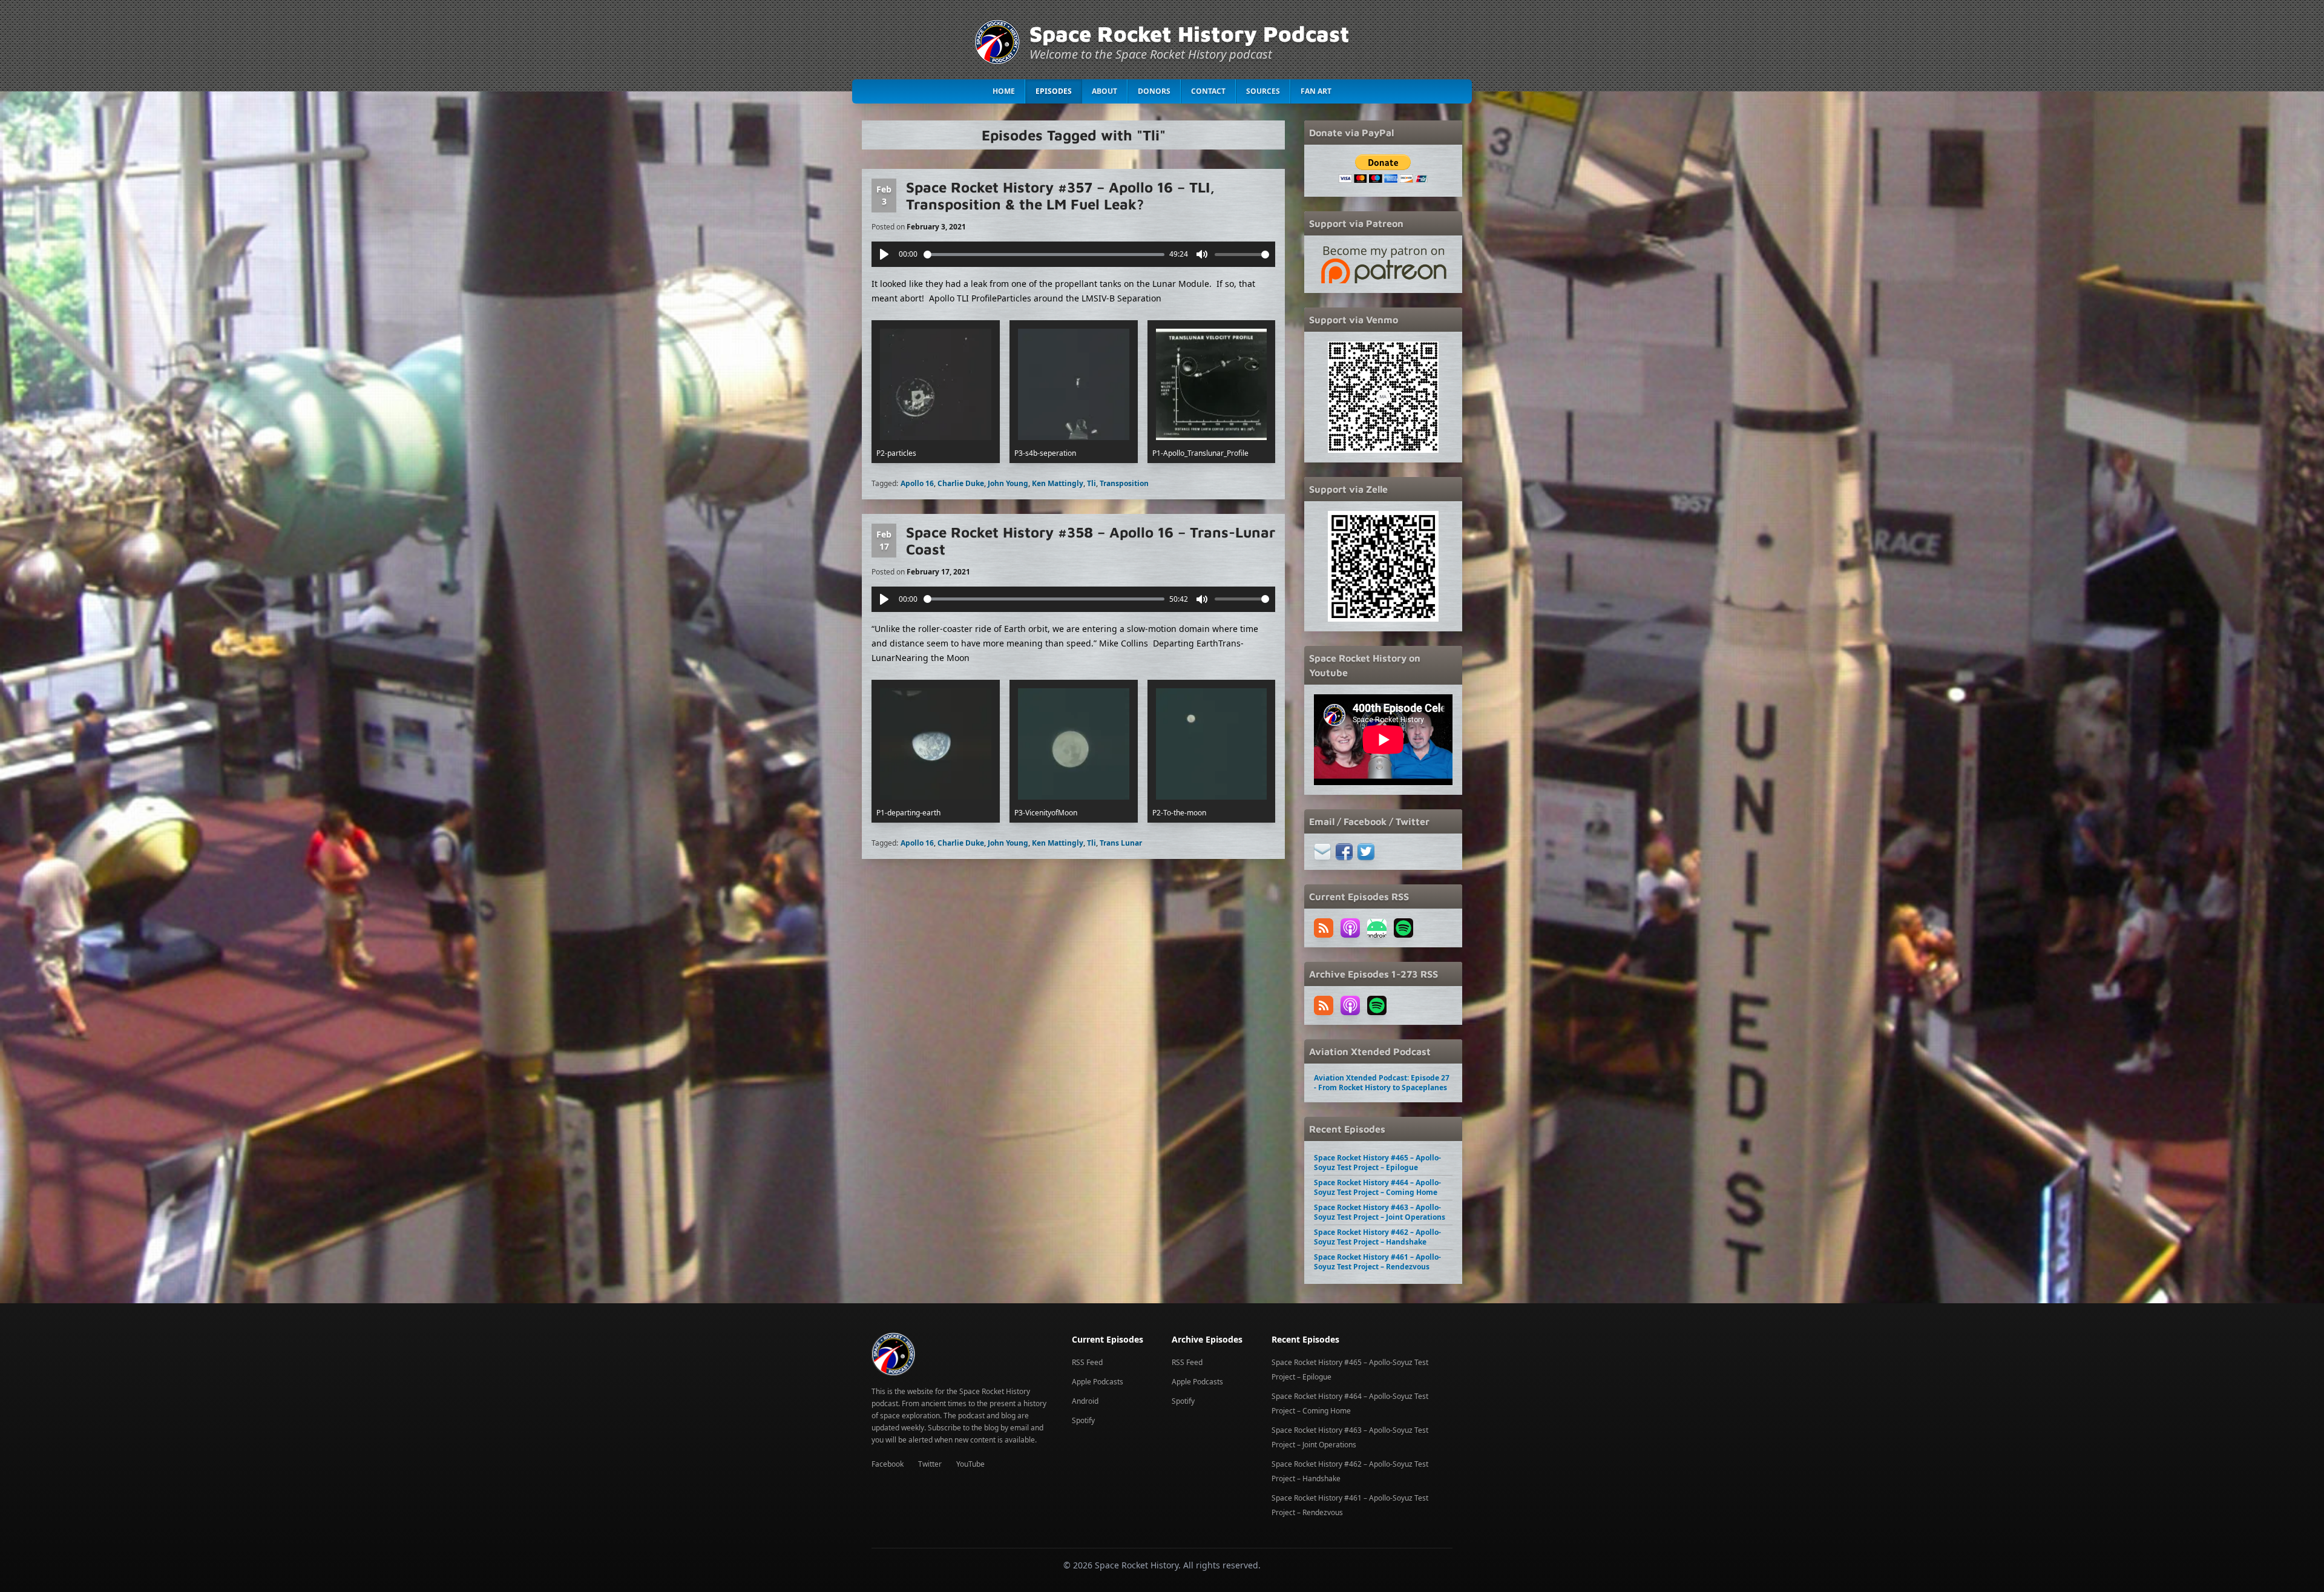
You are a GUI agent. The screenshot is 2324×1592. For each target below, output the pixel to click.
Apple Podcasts (1098, 1382)
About (1105, 91)
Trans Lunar (1121, 843)
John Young (1008, 483)
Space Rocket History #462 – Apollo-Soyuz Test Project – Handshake (1377, 1237)
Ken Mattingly (1058, 483)
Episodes (1054, 91)
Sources (1263, 91)
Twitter (930, 1464)
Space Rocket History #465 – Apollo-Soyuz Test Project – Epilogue (1377, 1163)
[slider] (1044, 255)
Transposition (1124, 483)
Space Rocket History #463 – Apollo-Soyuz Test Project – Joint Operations (1380, 1212)
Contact (1208, 91)
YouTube (970, 1464)
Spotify (1083, 1420)
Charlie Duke (961, 483)
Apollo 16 (917, 483)
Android (1085, 1401)
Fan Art (1316, 91)
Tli (1091, 483)
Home (1004, 91)
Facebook (888, 1464)
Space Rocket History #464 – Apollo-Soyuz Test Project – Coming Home (1377, 1187)
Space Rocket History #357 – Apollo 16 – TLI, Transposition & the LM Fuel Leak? (1060, 196)
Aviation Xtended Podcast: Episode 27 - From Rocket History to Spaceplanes (1382, 1083)
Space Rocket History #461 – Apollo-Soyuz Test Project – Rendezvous (1377, 1262)
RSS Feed (1087, 1362)
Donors (1154, 91)
